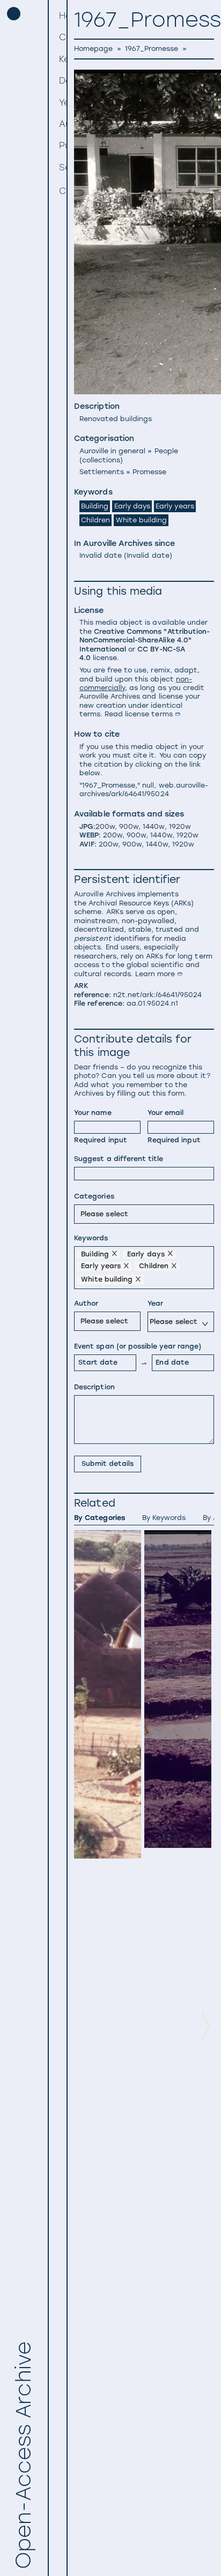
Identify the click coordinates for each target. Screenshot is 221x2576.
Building (95, 506)
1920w (180, 826)
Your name (93, 1113)
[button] (59, 38)
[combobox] (82, 1213)
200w (105, 826)
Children (95, 520)
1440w (153, 826)
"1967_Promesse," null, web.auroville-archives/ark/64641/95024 (144, 789)
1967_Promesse (152, 48)
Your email (165, 1113)
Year (155, 1303)
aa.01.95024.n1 (153, 1003)
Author (86, 1303)
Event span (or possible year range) (138, 1346)
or (145, 645)
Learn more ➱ (159, 974)
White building (142, 520)
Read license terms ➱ (143, 714)
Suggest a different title (119, 1159)
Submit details (108, 1463)
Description (94, 1387)
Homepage (93, 48)
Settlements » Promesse (123, 472)
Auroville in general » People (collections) (129, 455)
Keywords (91, 1238)
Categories (94, 1196)
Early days (132, 506)
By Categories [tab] (99, 1518)
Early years (175, 506)
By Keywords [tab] (164, 1518)
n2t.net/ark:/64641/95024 (158, 995)
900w (129, 826)
